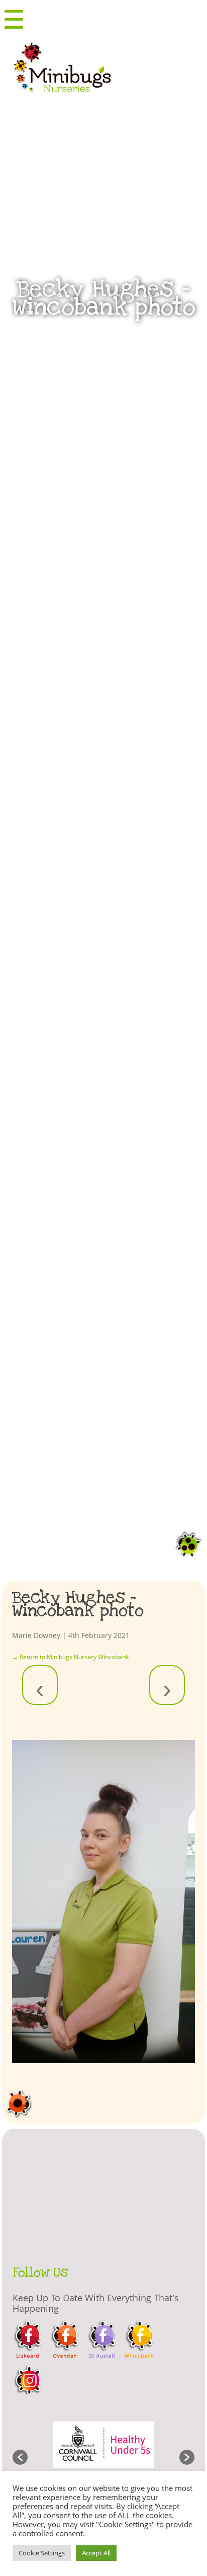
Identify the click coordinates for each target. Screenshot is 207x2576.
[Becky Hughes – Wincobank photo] (103, 1902)
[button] (20, 2457)
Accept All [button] (96, 2553)
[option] (104, 2452)
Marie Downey (36, 1635)
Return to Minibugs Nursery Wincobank (70, 1657)
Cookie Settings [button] (42, 2553)
